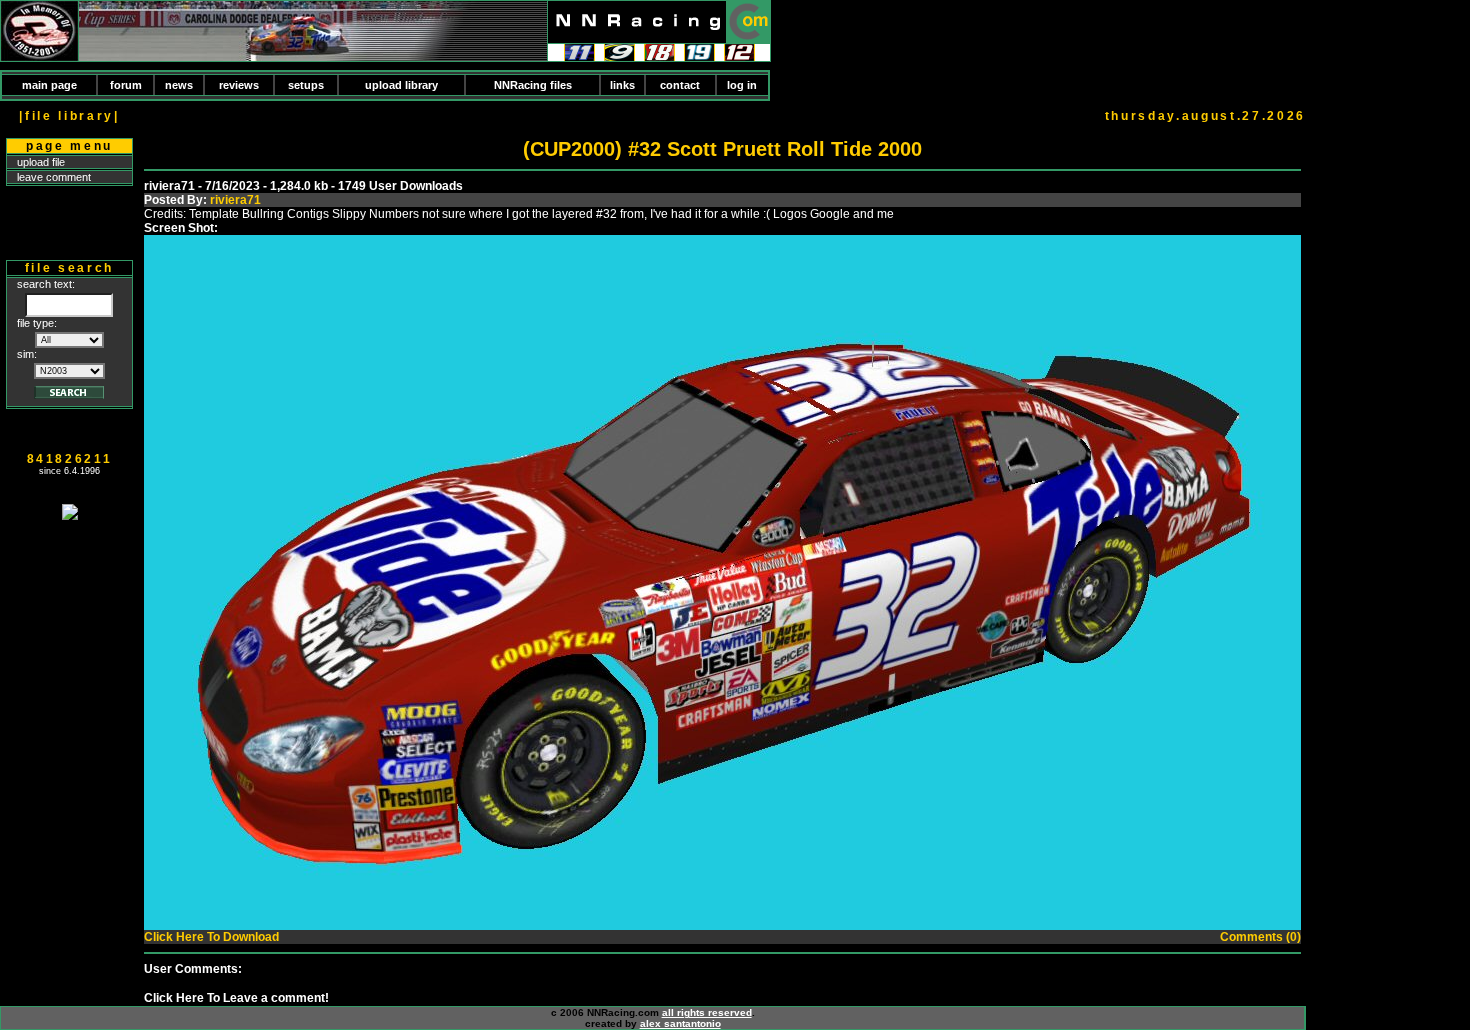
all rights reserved (707, 1012)
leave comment (54, 177)
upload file (41, 162)
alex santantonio (680, 1023)
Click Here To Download (211, 937)
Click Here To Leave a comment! (236, 998)
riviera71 (235, 200)
